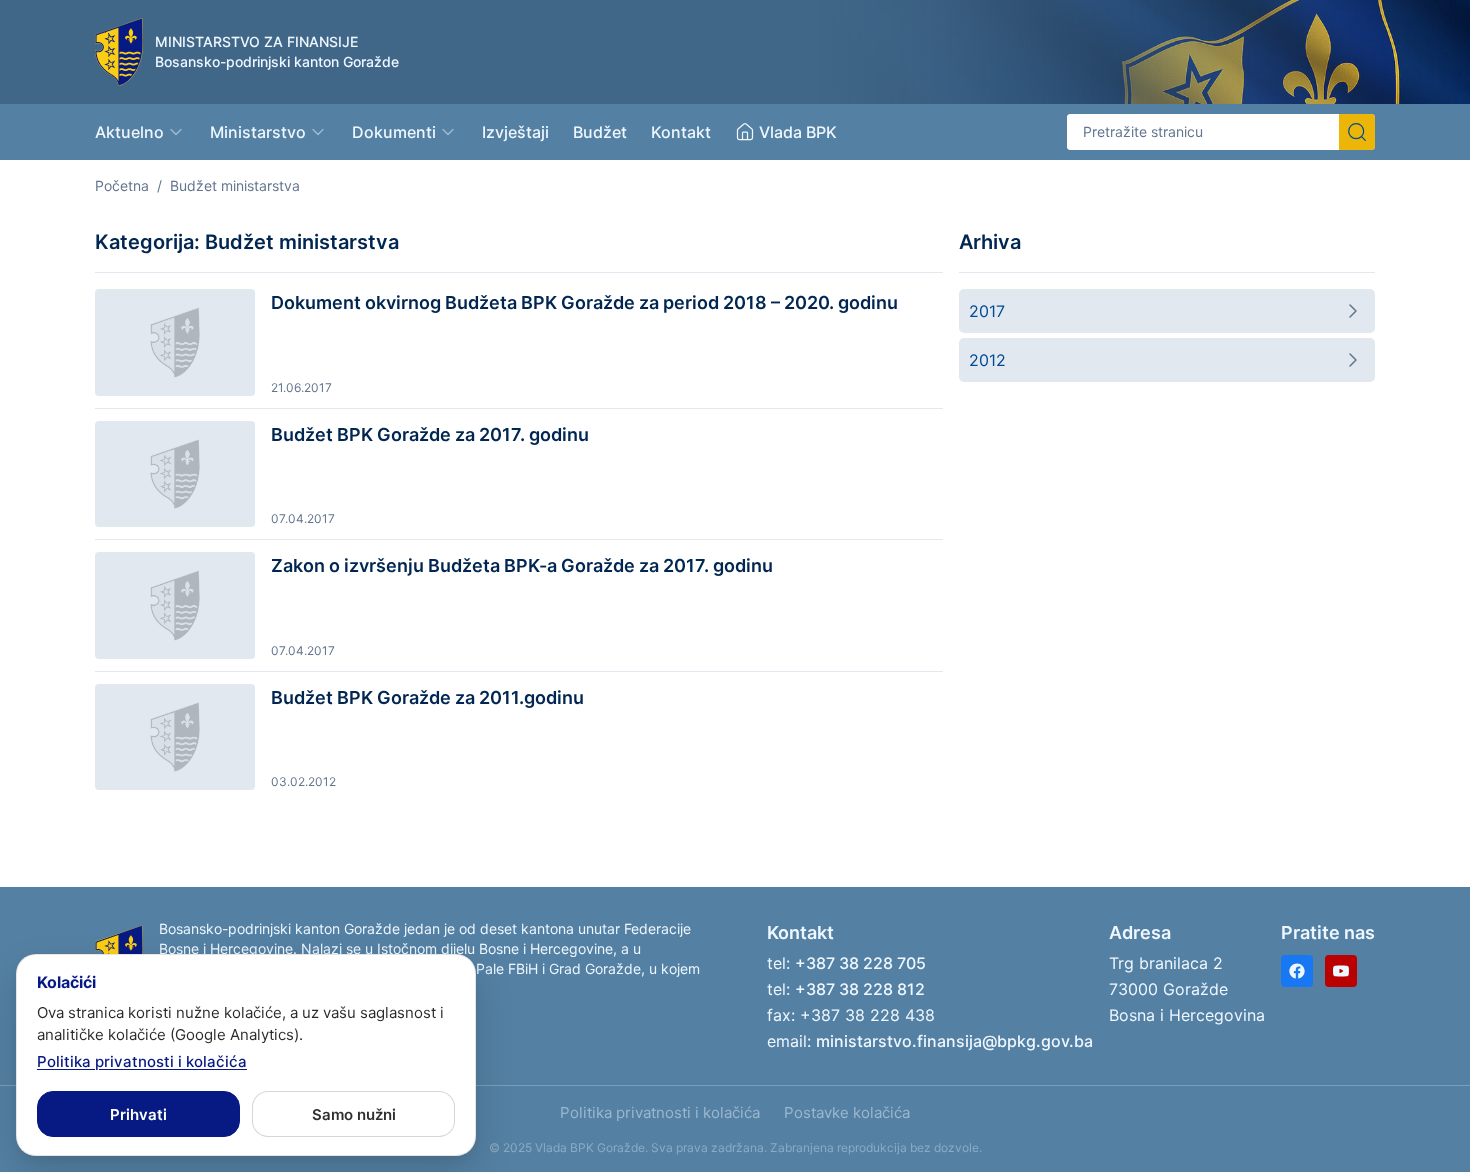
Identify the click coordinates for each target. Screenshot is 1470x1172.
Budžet (600, 132)
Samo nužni (354, 1114)
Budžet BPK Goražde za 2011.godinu (427, 697)
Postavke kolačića (847, 1112)
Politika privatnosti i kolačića (660, 1112)
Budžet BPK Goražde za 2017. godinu (430, 434)
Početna (122, 185)
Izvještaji (515, 132)
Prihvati (138, 1114)
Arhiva (990, 242)
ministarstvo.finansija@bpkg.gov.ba (954, 1041)
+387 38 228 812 (860, 989)
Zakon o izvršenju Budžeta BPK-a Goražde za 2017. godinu (522, 565)
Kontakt (681, 132)
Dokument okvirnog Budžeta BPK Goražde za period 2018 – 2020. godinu (584, 302)
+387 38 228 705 (860, 963)
